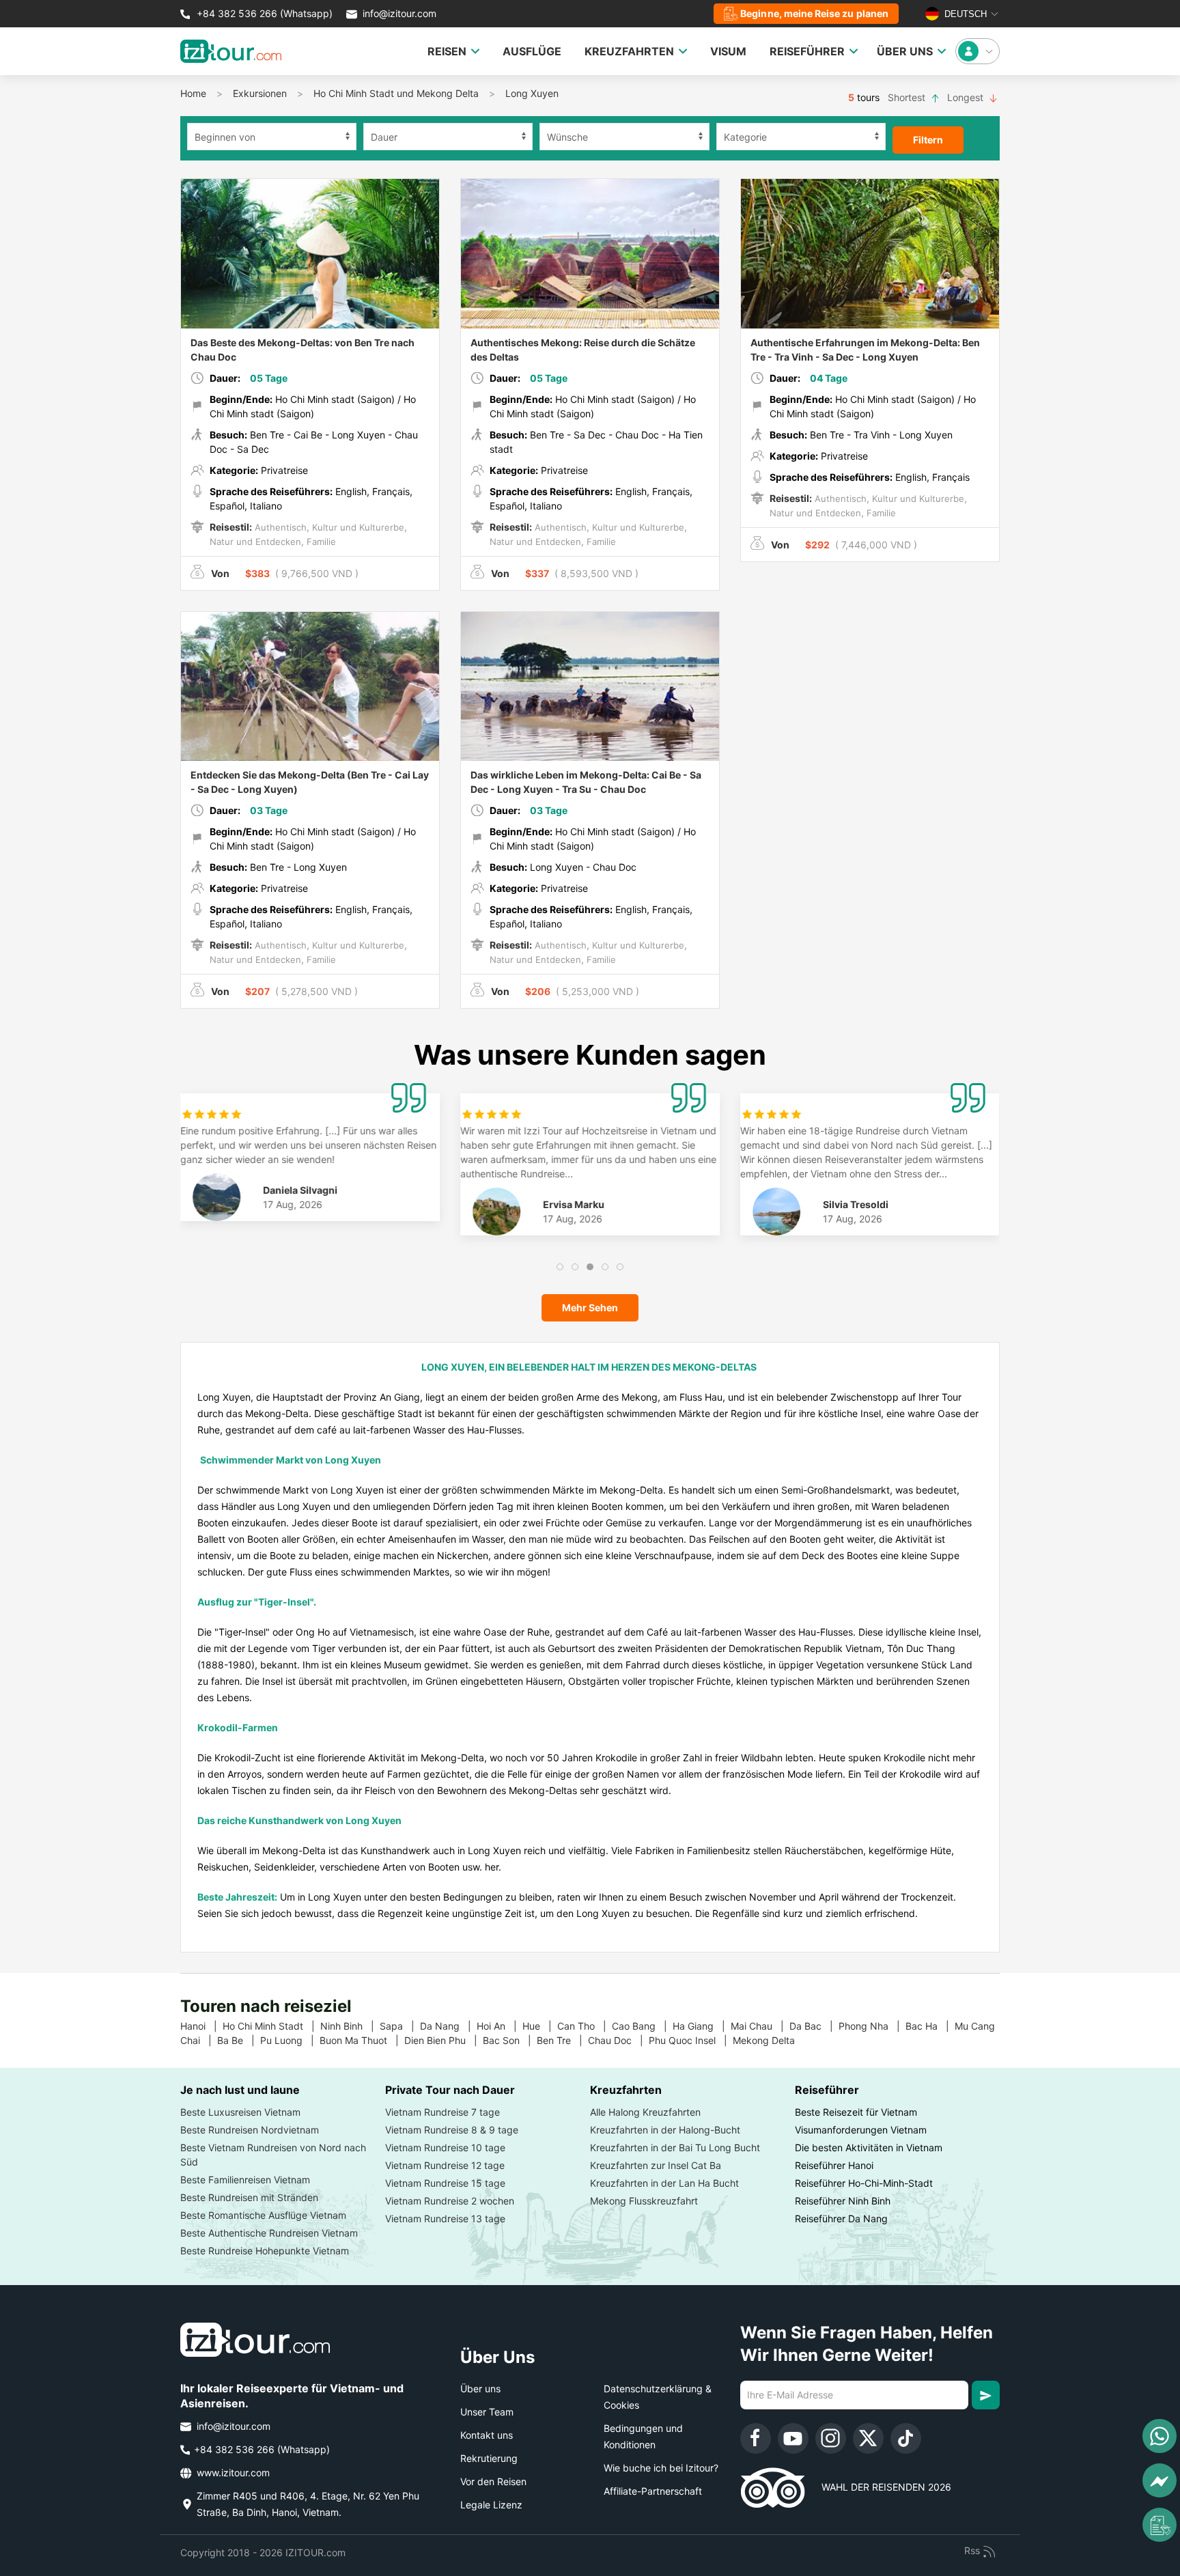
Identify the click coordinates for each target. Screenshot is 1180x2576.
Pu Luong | (290, 2040)
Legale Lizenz (491, 2505)
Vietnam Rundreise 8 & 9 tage (452, 2130)
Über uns (480, 2389)
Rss (973, 2550)
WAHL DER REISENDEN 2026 (878, 2487)
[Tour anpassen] (1160, 2525)
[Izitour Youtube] (793, 2438)
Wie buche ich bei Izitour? (661, 2468)
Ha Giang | (702, 2026)
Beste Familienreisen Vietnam (245, 2180)
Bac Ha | (930, 2026)
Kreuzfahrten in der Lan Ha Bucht (664, 2183)
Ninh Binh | (350, 2026)
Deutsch (964, 14)
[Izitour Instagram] (831, 2438)
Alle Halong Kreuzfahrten (645, 2112)
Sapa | (400, 2026)
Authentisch (279, 527)
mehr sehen (590, 1307)
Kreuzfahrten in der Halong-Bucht (665, 2130)
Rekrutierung (489, 2458)
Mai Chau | (760, 2026)
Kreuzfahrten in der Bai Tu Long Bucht (675, 2147)
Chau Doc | (618, 2040)
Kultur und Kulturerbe (357, 527)
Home (193, 93)
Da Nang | (448, 2026)
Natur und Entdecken (255, 542)
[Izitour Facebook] (756, 2438)
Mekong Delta (769, 2040)
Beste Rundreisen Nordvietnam (250, 2130)
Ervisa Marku (574, 1204)
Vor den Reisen (493, 2481)
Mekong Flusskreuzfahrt (644, 2201)
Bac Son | (510, 2040)
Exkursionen (260, 93)
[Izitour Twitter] (868, 2438)
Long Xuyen (532, 93)
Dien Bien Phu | (444, 2040)
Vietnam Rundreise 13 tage (445, 2218)
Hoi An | (500, 2026)
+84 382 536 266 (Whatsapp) (263, 13)
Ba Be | (239, 2040)
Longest (967, 97)
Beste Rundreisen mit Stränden (249, 2197)
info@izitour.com (399, 13)
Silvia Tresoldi (856, 1204)
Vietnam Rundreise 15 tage (445, 2183)
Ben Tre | (562, 2040)
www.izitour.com (232, 2473)
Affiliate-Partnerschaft (653, 2491)
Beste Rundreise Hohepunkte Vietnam (265, 2251)
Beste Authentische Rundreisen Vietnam (269, 2233)
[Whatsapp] (1160, 2436)
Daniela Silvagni (301, 1190)
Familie (320, 542)
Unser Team (487, 2412)
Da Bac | (814, 2026)
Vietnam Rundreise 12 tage (445, 2165)
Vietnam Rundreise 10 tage (445, 2147)
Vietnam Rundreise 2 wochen (450, 2201)
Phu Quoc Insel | (691, 2040)
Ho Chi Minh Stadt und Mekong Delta (396, 93)
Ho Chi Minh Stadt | (271, 2026)
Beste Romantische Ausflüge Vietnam (263, 2215)
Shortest (908, 97)
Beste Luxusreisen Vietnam (240, 2112)
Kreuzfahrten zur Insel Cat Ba (656, 2165)
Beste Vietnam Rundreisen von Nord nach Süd (273, 2155)
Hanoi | (201, 2026)
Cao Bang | (642, 2026)
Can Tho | (585, 2026)
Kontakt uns (487, 2435)
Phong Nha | (872, 2026)
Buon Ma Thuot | (362, 2040)
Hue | (540, 2026)
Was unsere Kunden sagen (590, 1055)
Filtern (928, 140)
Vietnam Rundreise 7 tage (442, 2112)
